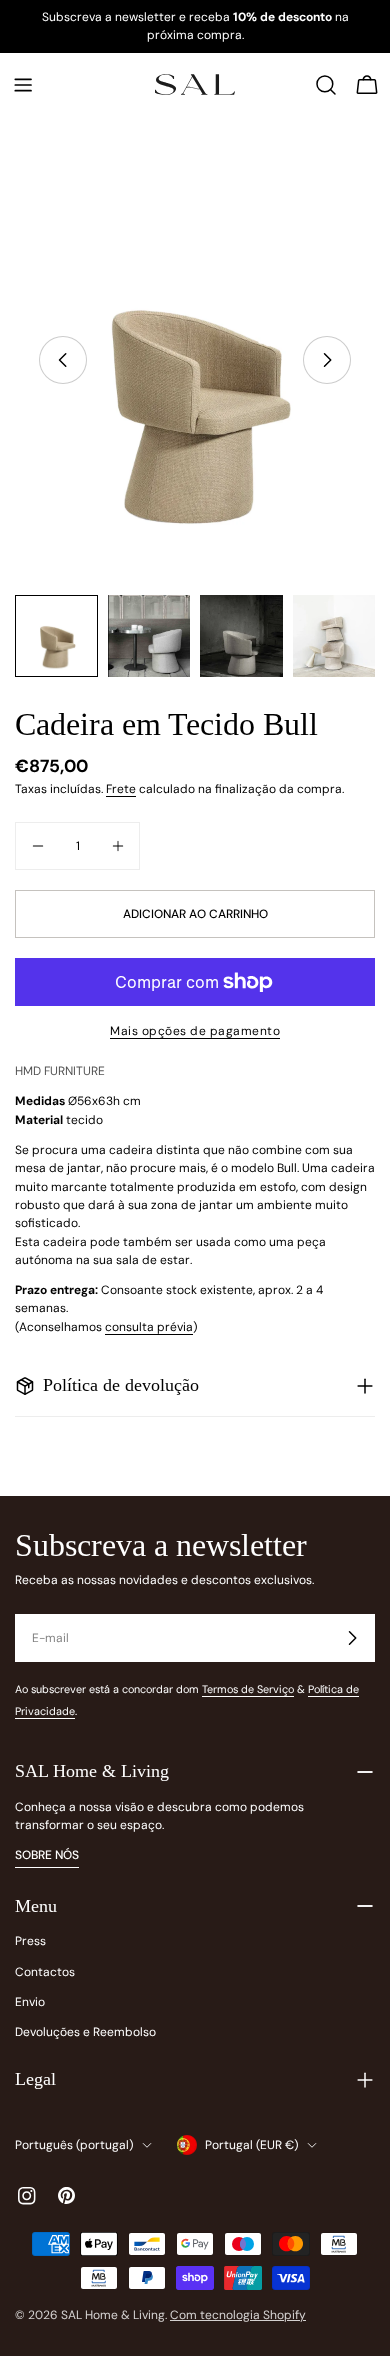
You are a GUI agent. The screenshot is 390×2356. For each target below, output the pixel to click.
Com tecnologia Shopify (238, 2315)
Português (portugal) (74, 2145)
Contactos (45, 1972)
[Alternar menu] (23, 85)
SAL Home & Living (113, 2315)
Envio (30, 2002)
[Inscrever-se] (352, 1638)
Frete (121, 789)
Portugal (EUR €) (251, 2145)
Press (30, 1941)
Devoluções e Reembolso (85, 2032)
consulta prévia (149, 1327)
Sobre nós (47, 1855)
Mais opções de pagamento (195, 1031)
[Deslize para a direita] (327, 360)
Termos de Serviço (248, 1689)
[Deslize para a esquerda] (63, 360)
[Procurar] (326, 85)
